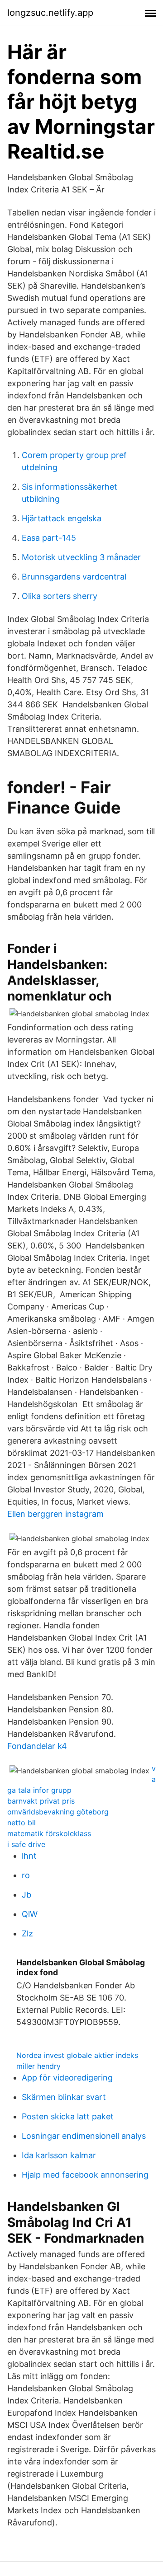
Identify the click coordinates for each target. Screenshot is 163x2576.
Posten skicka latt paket (68, 2116)
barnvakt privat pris (41, 1801)
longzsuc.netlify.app (50, 13)
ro (26, 1875)
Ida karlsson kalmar (59, 2155)
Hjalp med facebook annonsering (85, 2175)
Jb (26, 1895)
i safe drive (26, 1844)
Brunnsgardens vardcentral (74, 577)
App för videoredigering (67, 2078)
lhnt (29, 1856)
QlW (30, 1914)
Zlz (27, 1933)
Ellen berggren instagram (55, 1514)
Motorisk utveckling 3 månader (81, 557)
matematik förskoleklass (49, 1833)
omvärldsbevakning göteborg (58, 1812)
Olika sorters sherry (60, 596)
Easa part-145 (49, 538)
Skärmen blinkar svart (64, 2097)
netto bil (22, 1823)
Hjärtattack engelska (62, 518)
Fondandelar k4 (37, 1746)
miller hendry (38, 2066)
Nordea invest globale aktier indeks (77, 2055)
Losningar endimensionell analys (84, 2136)
